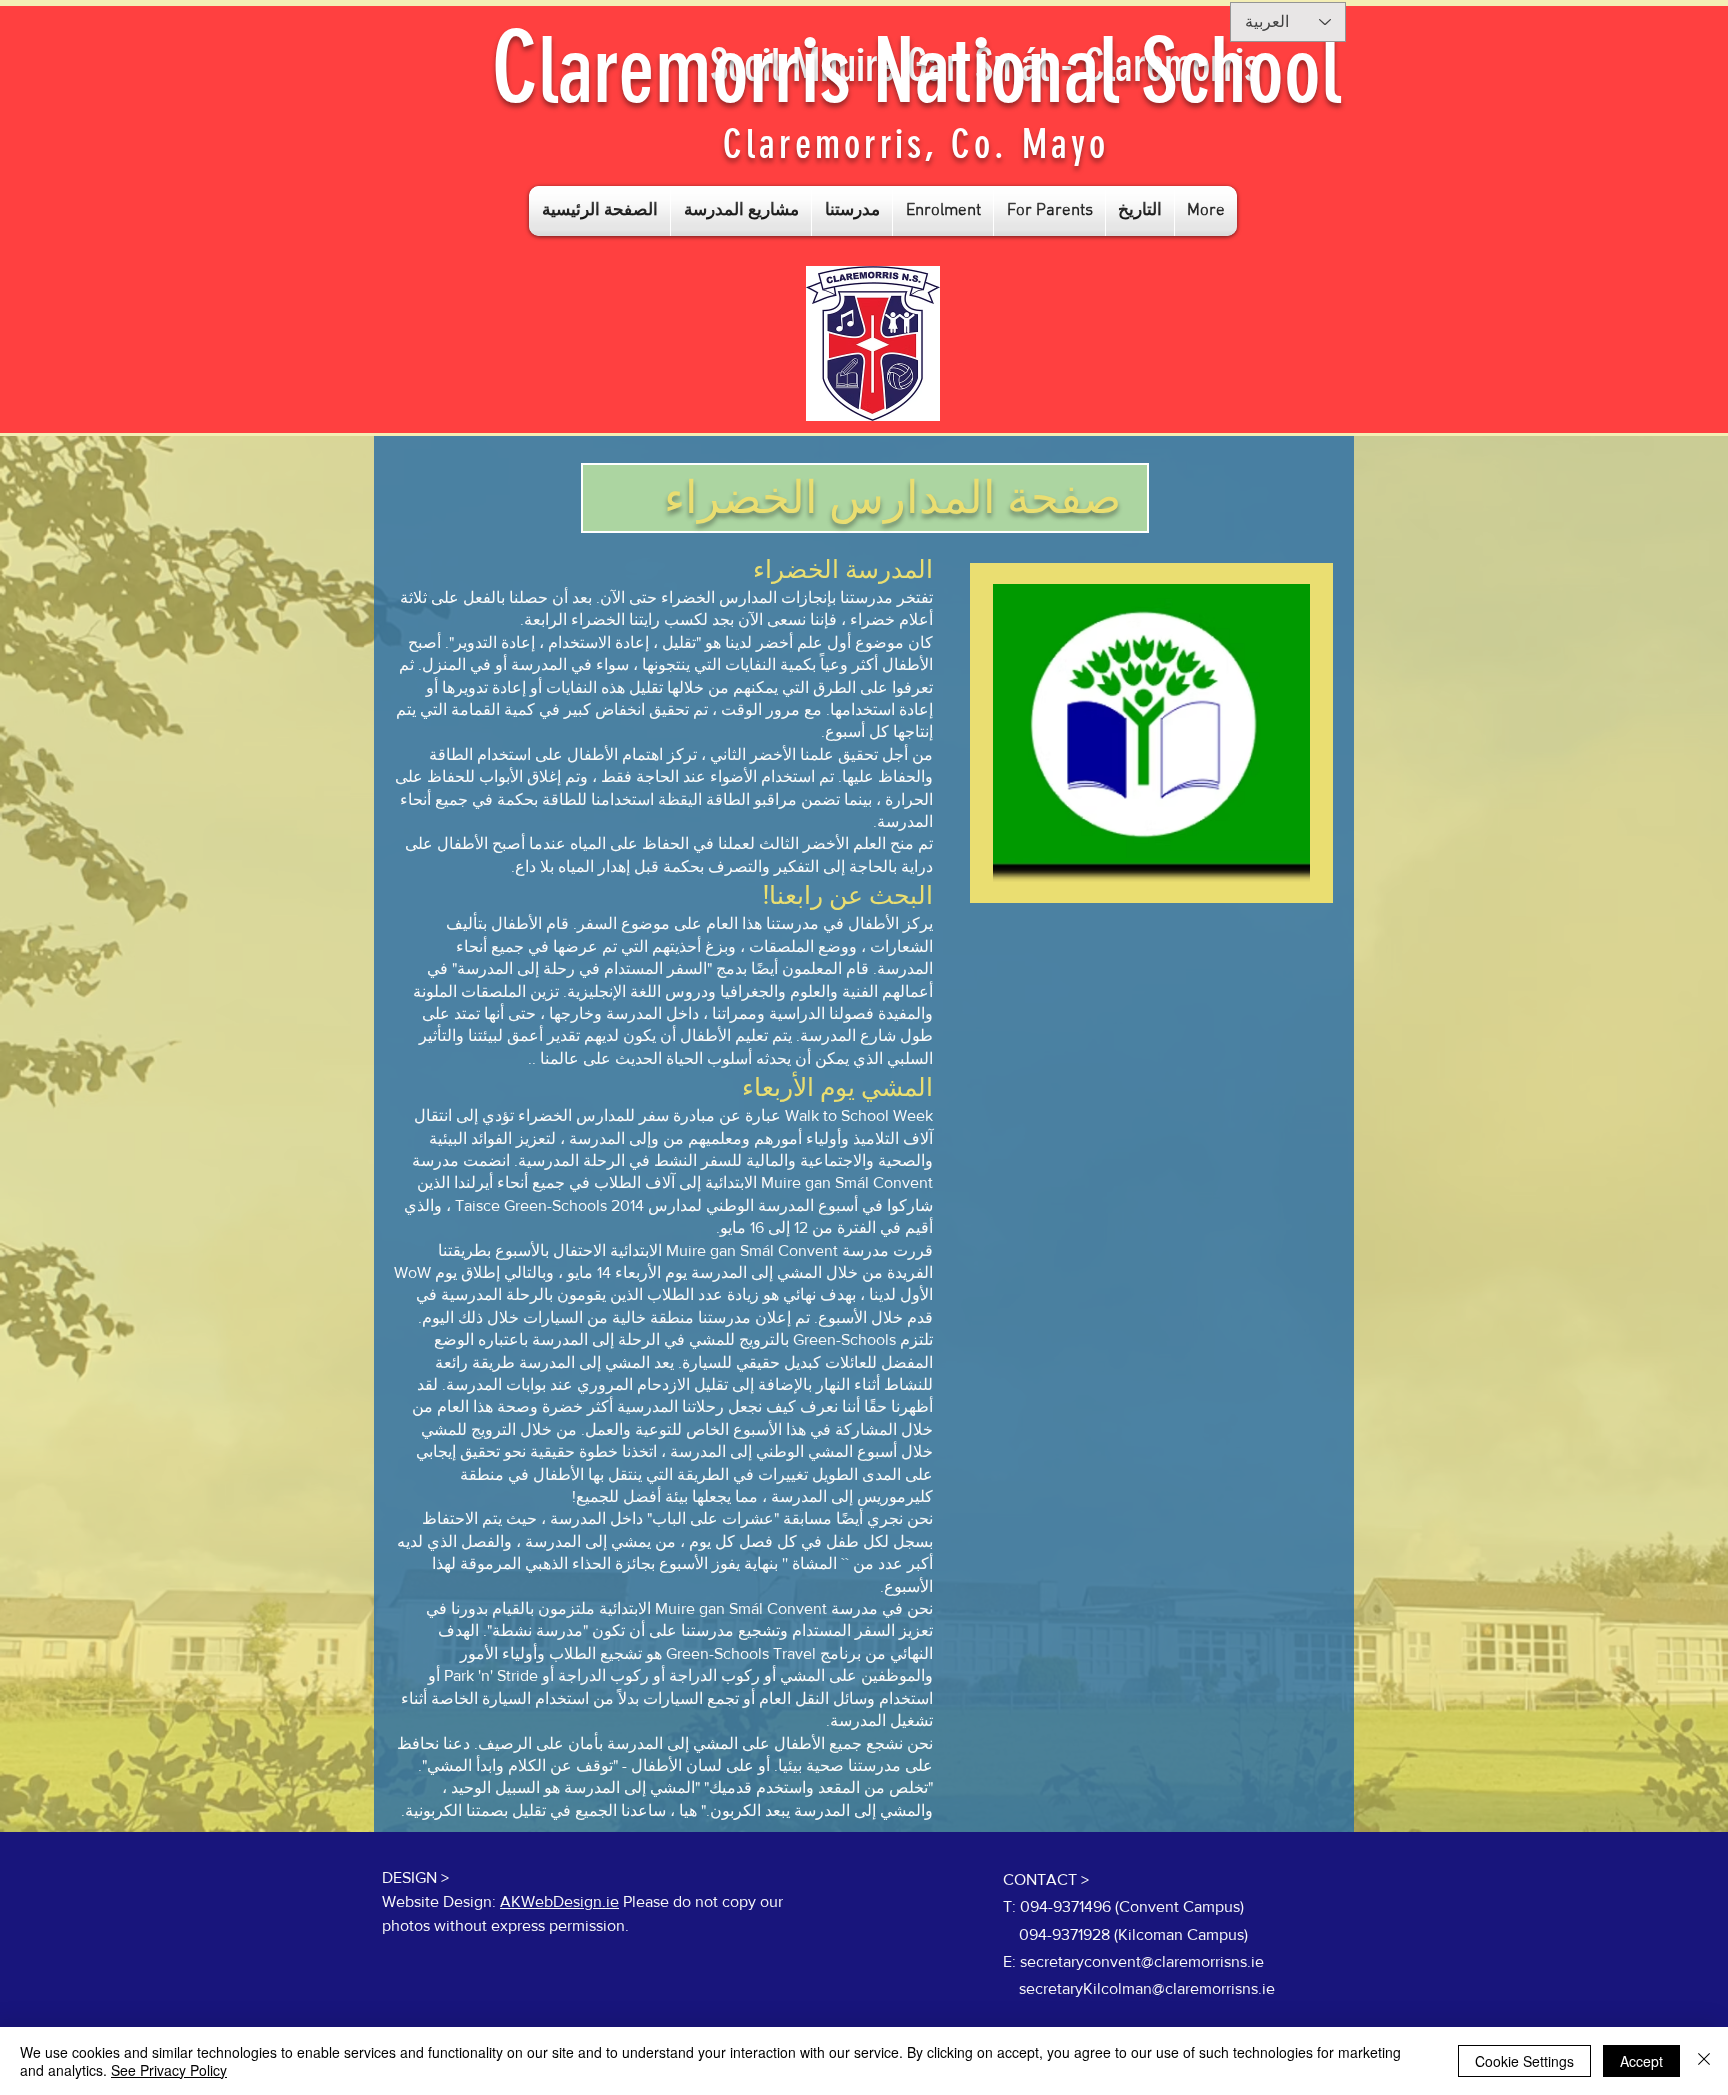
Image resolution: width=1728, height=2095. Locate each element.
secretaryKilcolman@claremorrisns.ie (1147, 1988)
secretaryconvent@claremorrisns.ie (1142, 1961)
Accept (1641, 2061)
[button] (741, 211)
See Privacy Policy (169, 2070)
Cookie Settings (1524, 2061)
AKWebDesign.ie (559, 1901)
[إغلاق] (1704, 2061)
